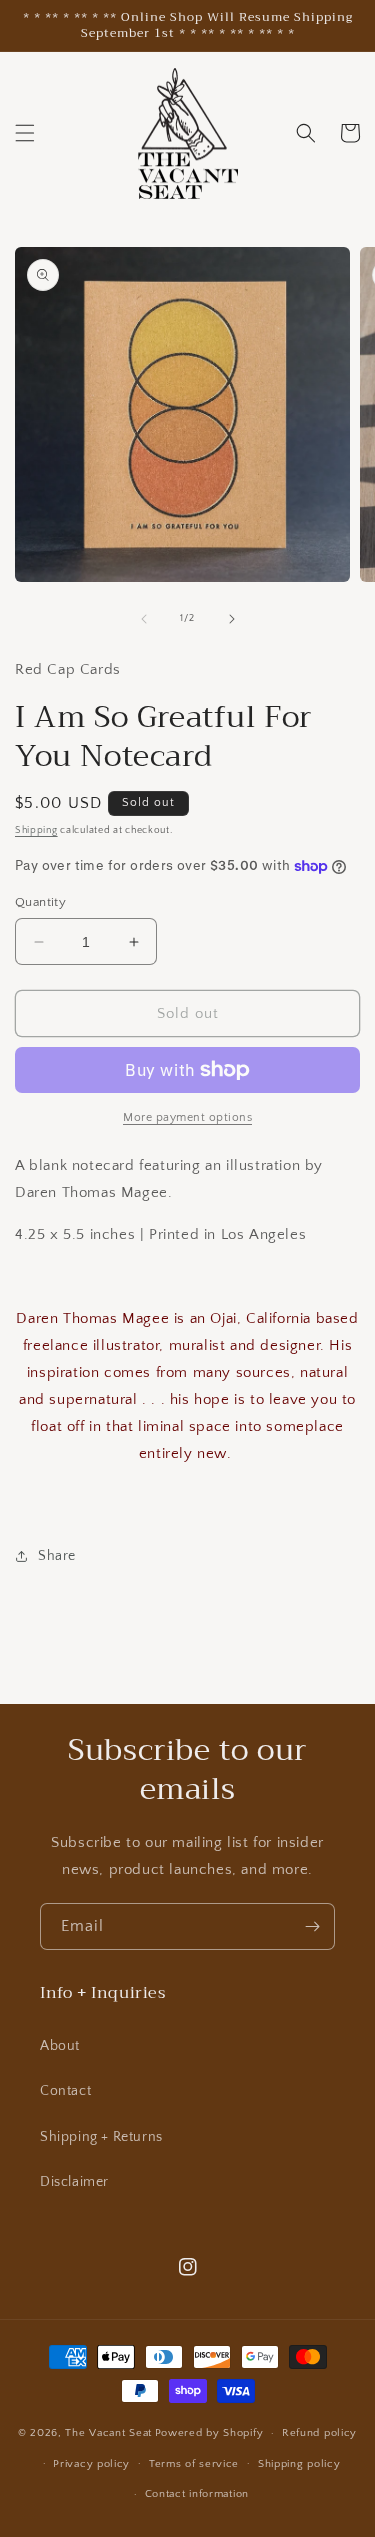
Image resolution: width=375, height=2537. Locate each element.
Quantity (40, 902)
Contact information (197, 2494)
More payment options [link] (187, 1117)
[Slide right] (232, 619)
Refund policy (319, 2433)
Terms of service (194, 2464)
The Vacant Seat (108, 2433)
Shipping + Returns (101, 2137)
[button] (25, 133)
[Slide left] (144, 619)
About (60, 2046)
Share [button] (57, 1556)
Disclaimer (74, 2182)
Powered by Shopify (209, 2433)
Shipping (36, 830)
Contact (65, 2091)
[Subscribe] (312, 1926)
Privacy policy (91, 2464)
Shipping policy (299, 2464)
